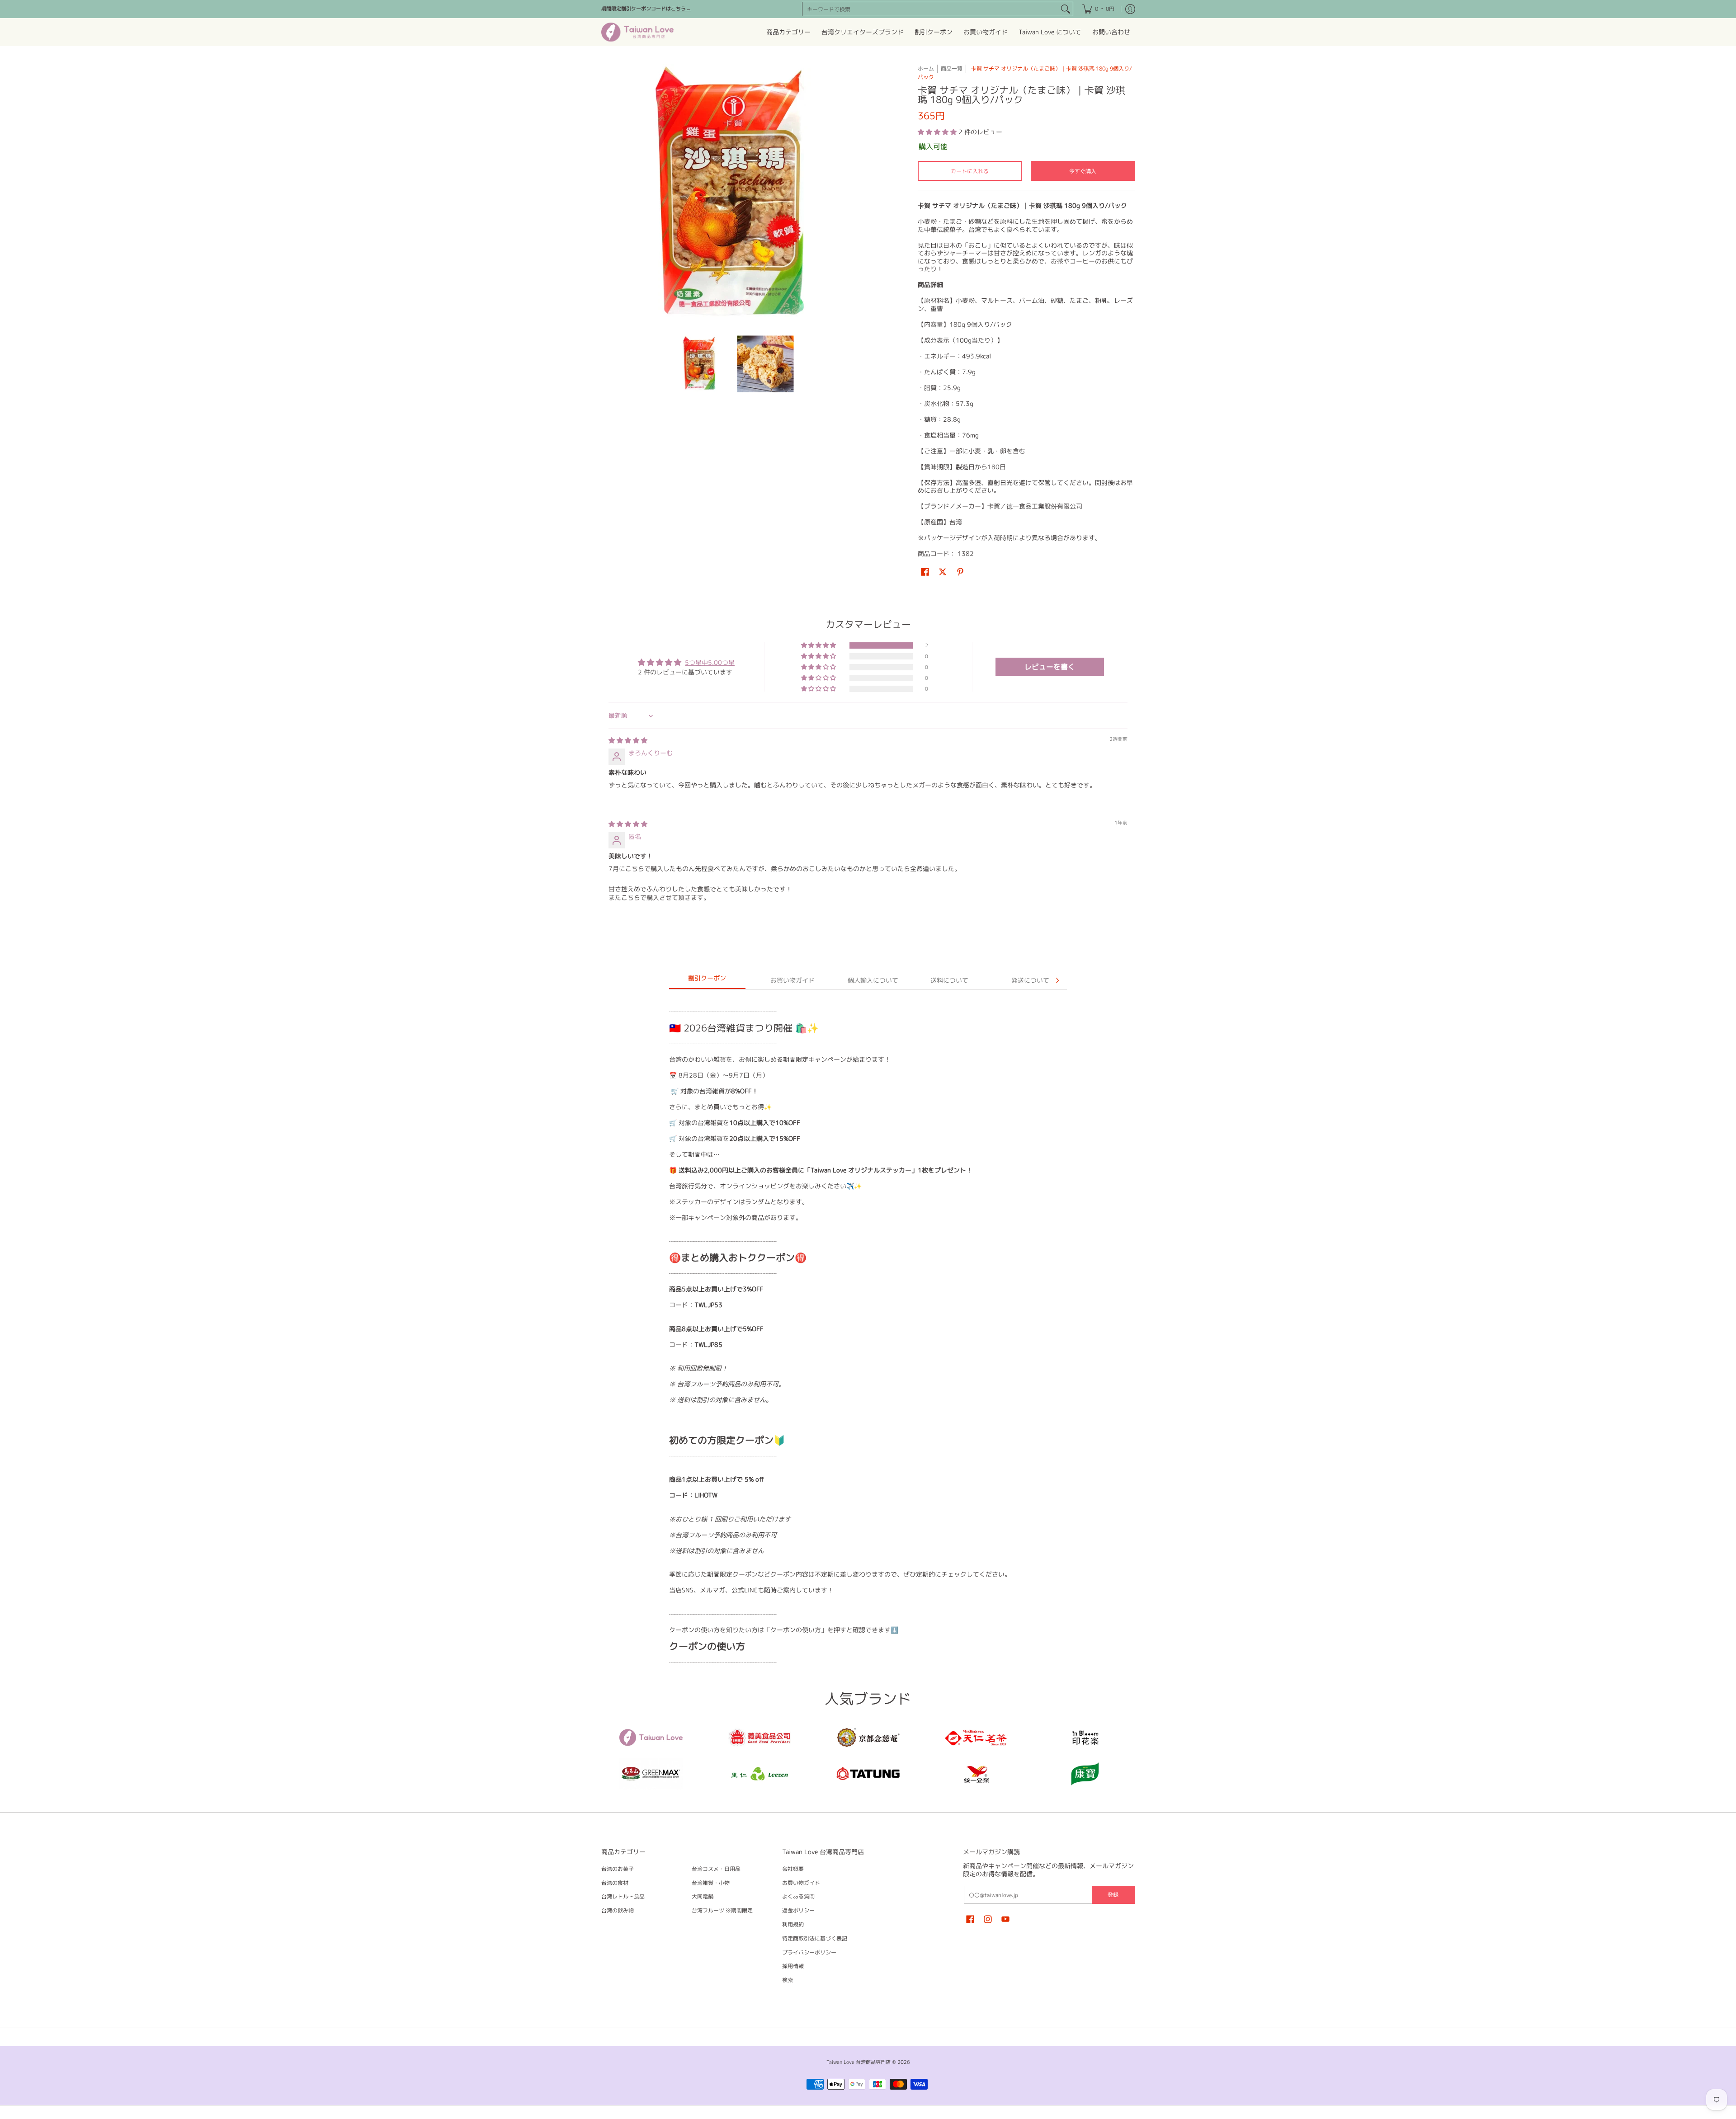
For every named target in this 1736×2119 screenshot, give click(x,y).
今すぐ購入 (1083, 171)
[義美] (759, 1738)
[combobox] (930, 9)
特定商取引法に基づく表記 (815, 1938)
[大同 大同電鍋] (868, 1774)
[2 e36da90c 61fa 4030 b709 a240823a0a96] (759, 1774)
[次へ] (857, 195)
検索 (788, 1980)
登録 (1113, 1895)
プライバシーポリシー (809, 1952)
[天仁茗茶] (976, 1738)
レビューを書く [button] (1050, 667)
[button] (938, 132)
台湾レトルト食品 (623, 1896)
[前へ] (608, 195)
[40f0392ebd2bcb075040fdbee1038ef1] (868, 1738)
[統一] (976, 1774)
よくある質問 (798, 1896)
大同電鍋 (703, 1896)
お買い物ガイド (801, 1883)
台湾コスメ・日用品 (716, 1869)
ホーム (926, 68)
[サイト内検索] (1066, 9)
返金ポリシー (798, 1910)
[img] (628, 740)
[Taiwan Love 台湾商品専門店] (637, 32)
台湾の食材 (615, 1883)
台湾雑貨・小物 (711, 1883)
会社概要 (793, 1869)
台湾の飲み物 (618, 1910)
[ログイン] (1130, 9)
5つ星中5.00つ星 (710, 662)
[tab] (707, 981)
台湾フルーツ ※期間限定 (722, 1910)
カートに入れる (970, 171)
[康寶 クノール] (1085, 1774)
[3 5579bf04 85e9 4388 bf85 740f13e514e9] (651, 1774)
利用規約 (793, 1924)
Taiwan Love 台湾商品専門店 (859, 2062)
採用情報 (793, 1966)
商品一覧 (952, 68)
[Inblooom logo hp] (1085, 1738)
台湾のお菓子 (618, 1869)
